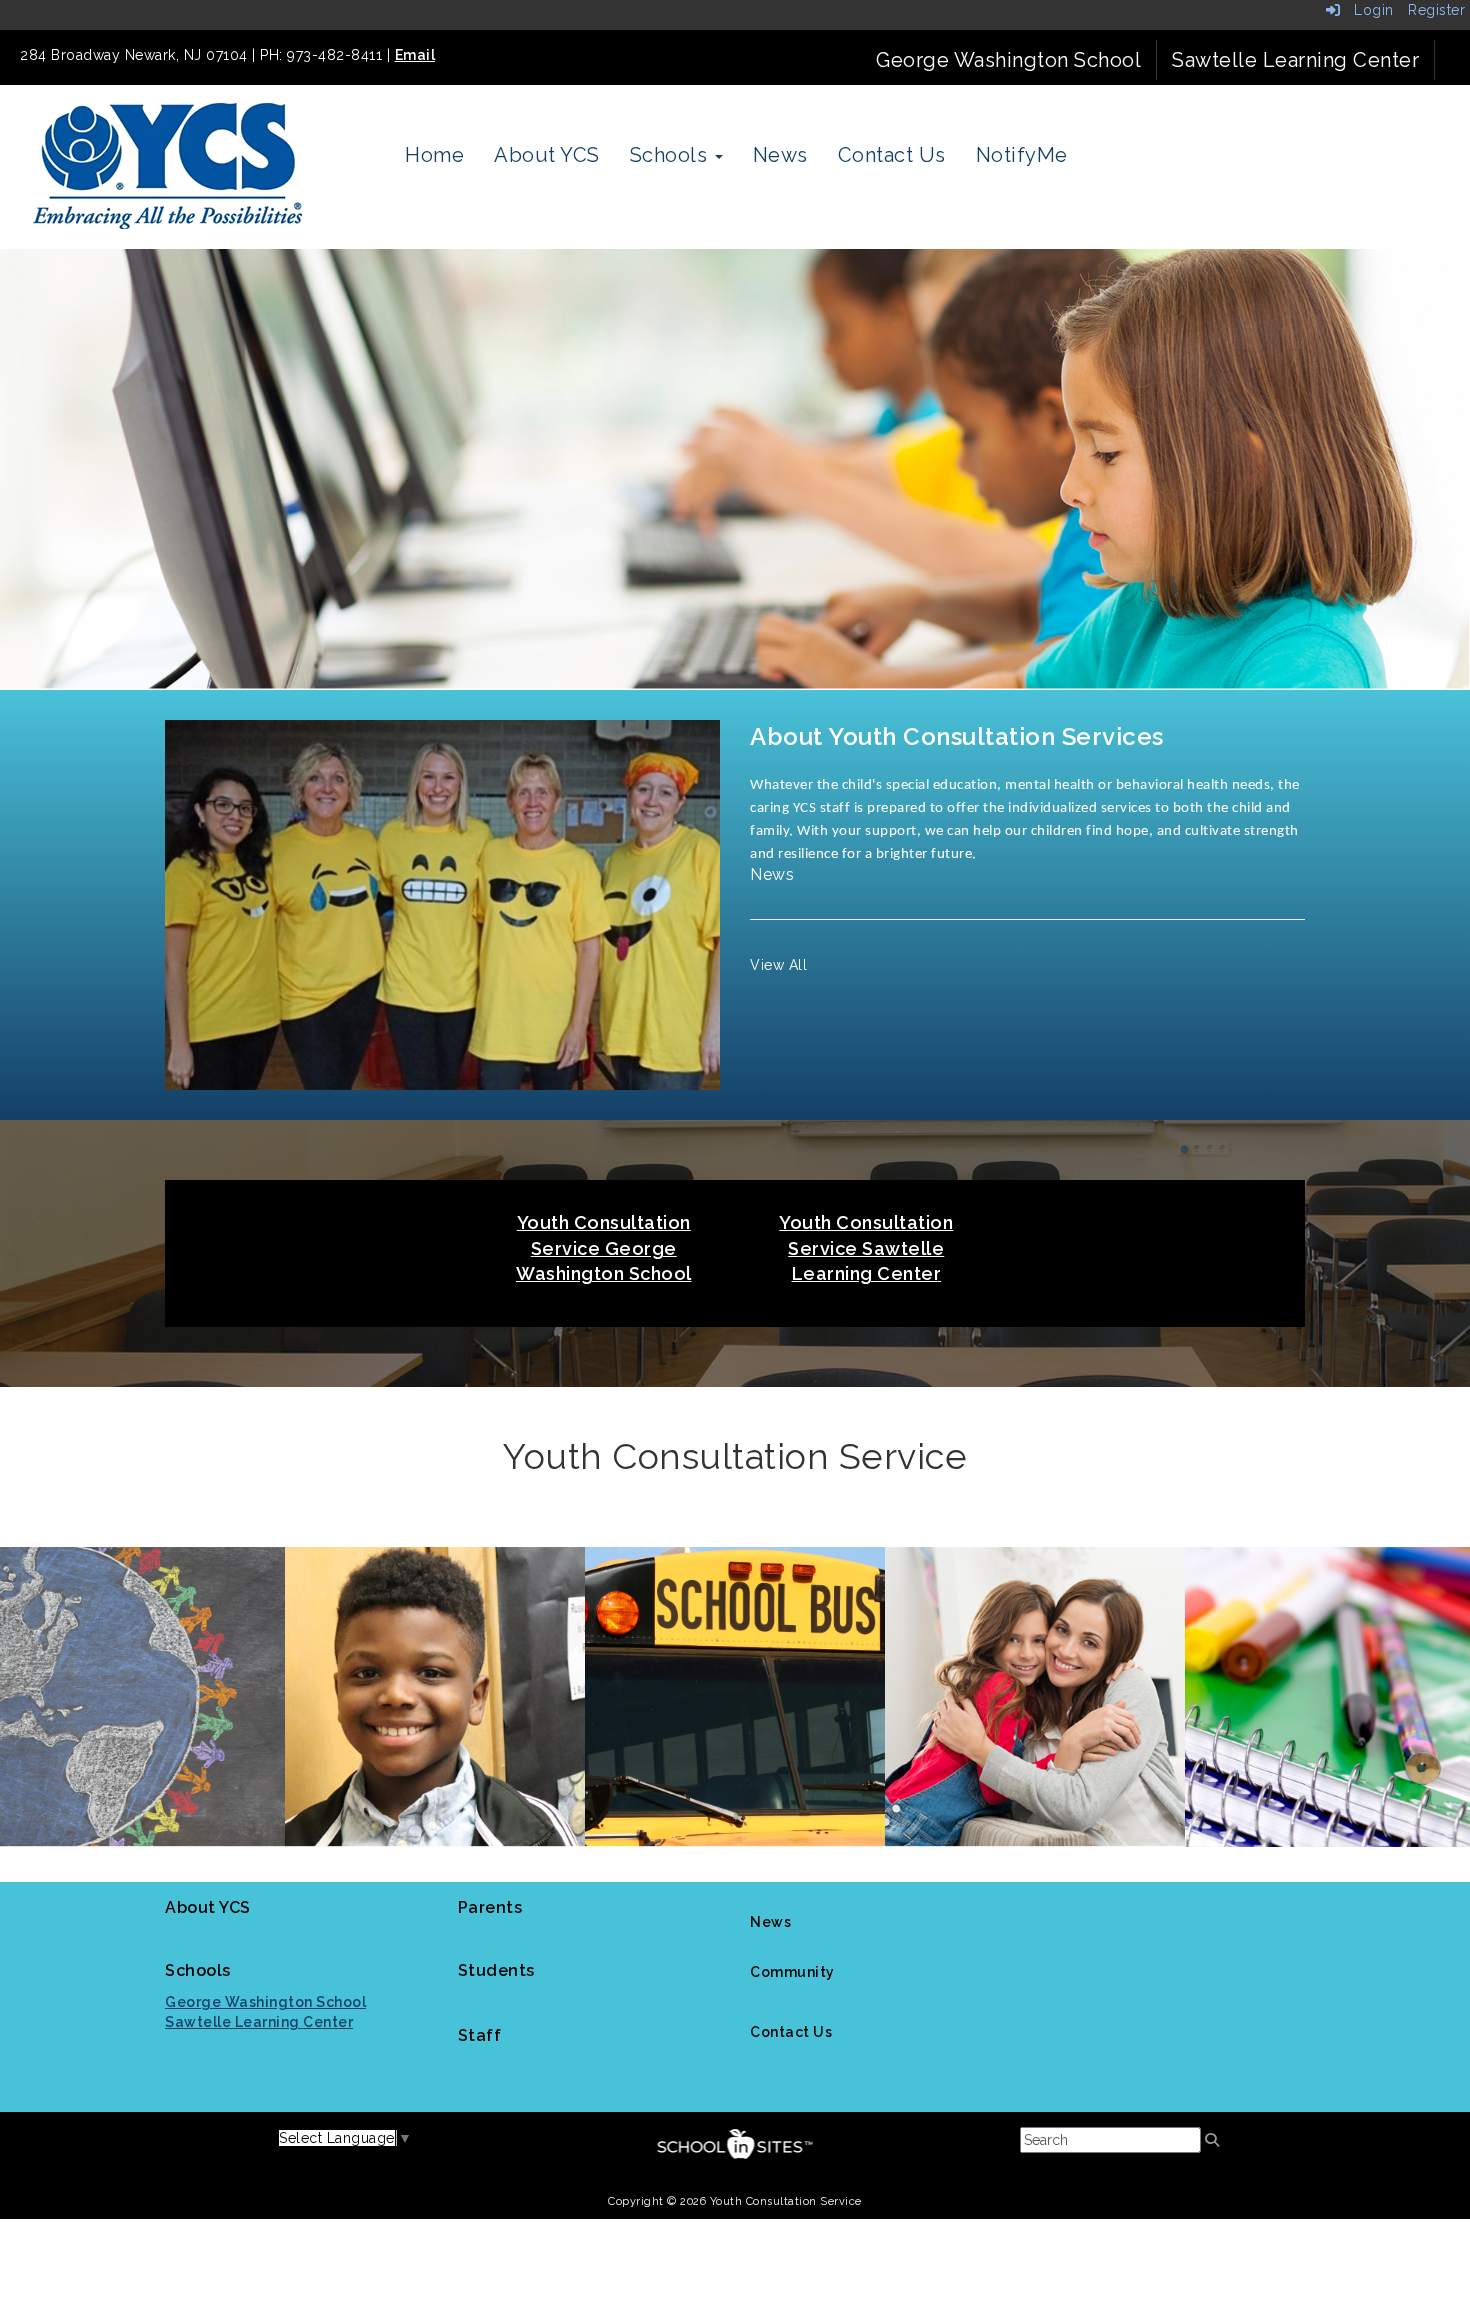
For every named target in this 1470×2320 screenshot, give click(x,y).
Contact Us (892, 155)
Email (415, 55)
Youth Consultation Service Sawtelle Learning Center (866, 1248)
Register (1436, 10)
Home (434, 155)
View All (778, 965)
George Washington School (1008, 60)
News (780, 155)
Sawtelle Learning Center (1295, 60)
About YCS (547, 155)
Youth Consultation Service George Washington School (604, 1248)
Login (1367, 10)
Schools (671, 155)
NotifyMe (1022, 155)
